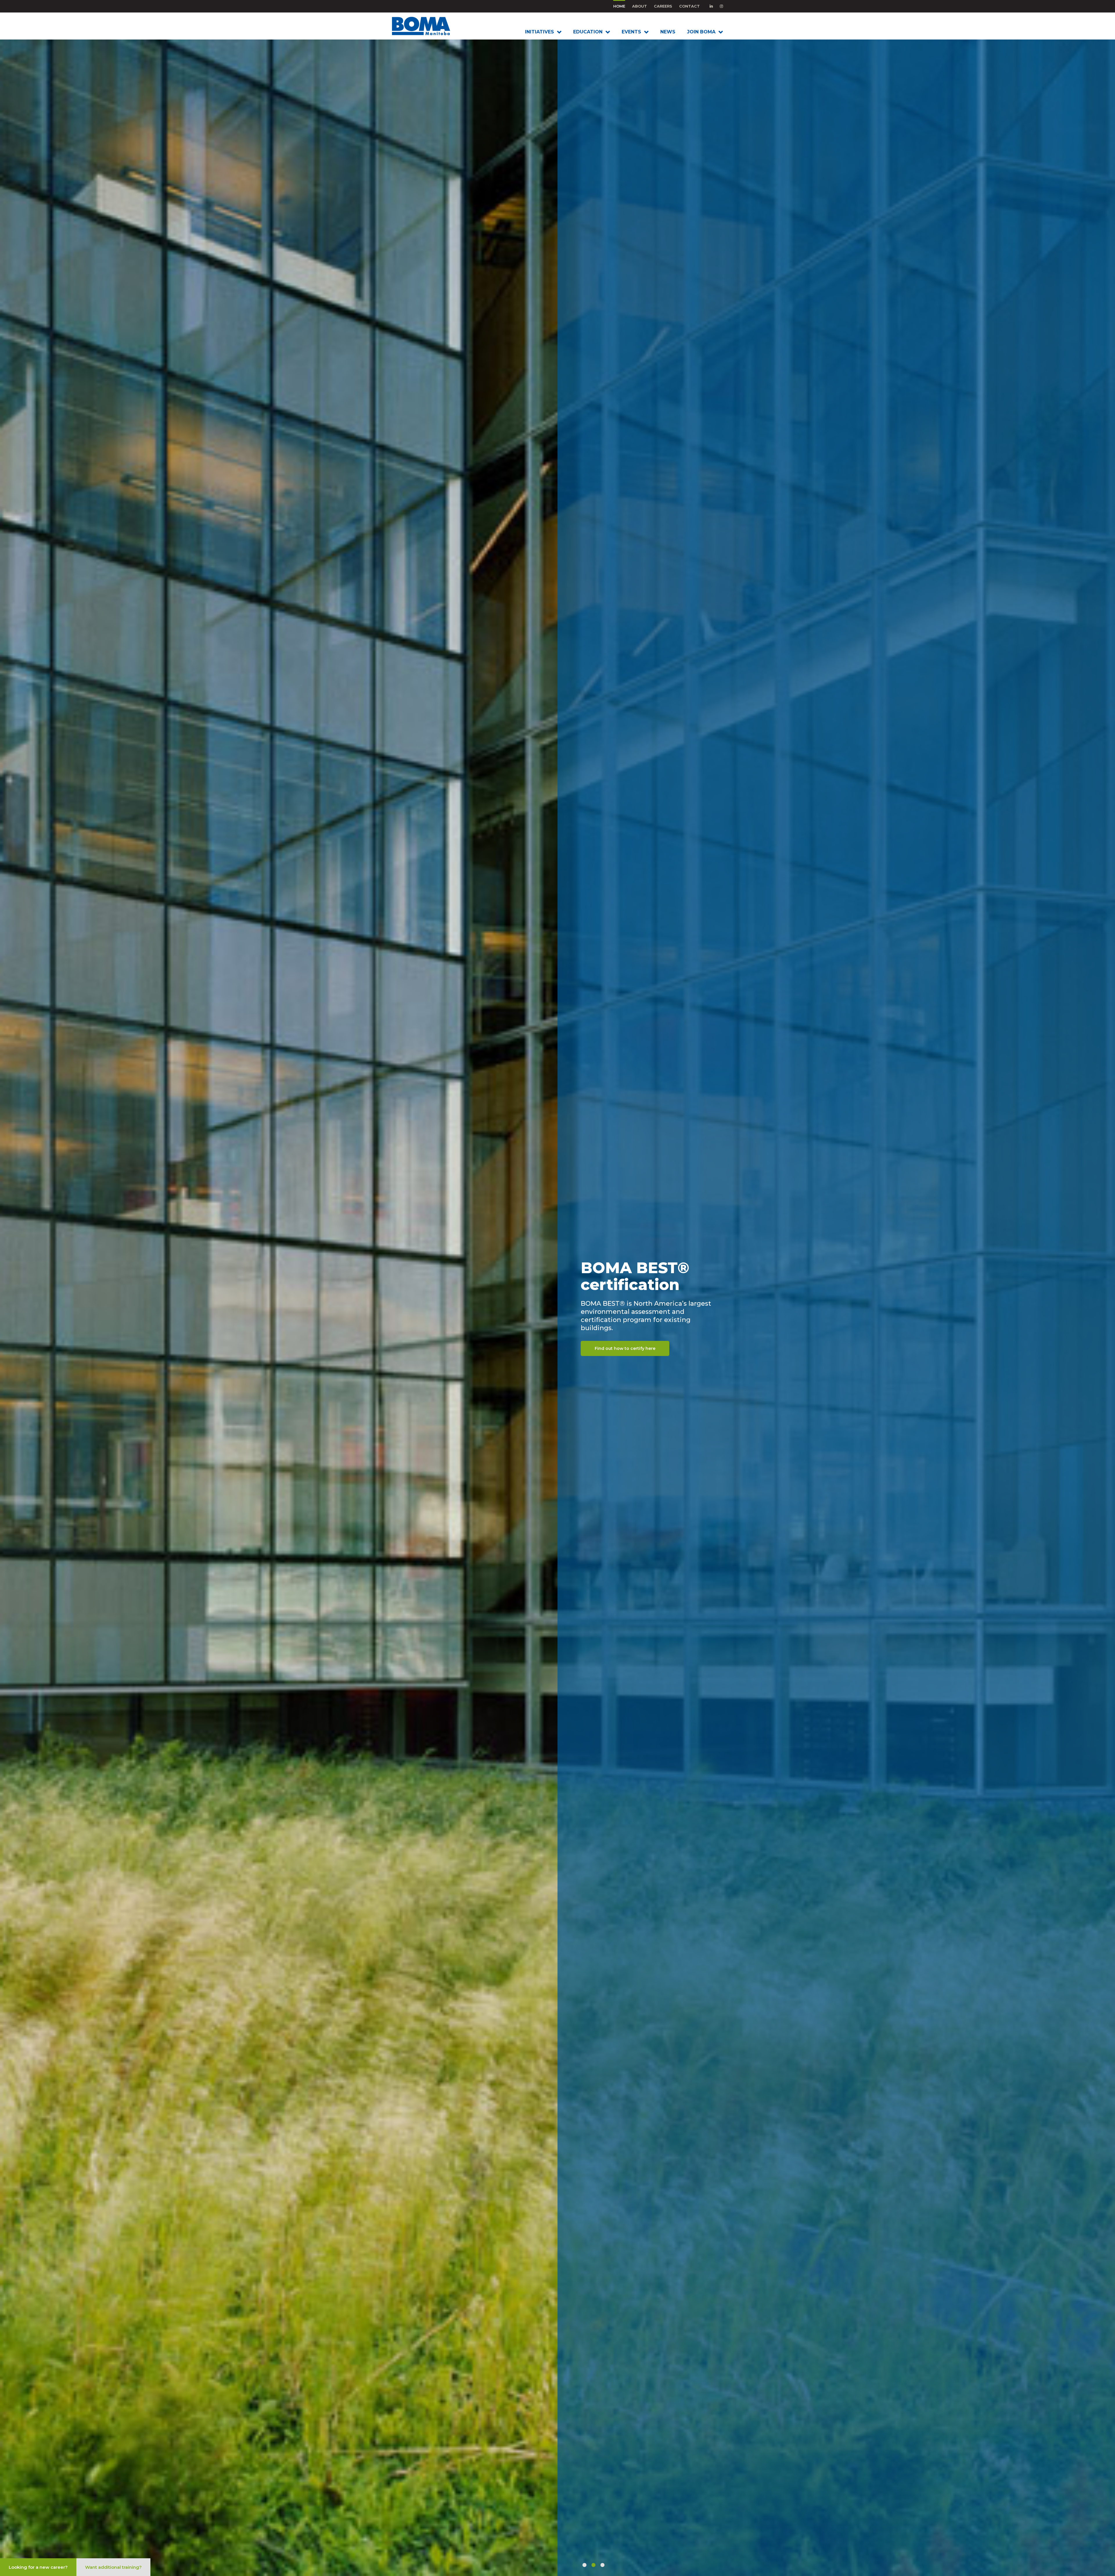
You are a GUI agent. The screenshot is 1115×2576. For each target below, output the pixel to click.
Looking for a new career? (38, 2567)
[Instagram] (721, 6)
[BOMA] (430, 26)
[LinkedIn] (711, 6)
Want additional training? (113, 2567)
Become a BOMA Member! (623, 1365)
